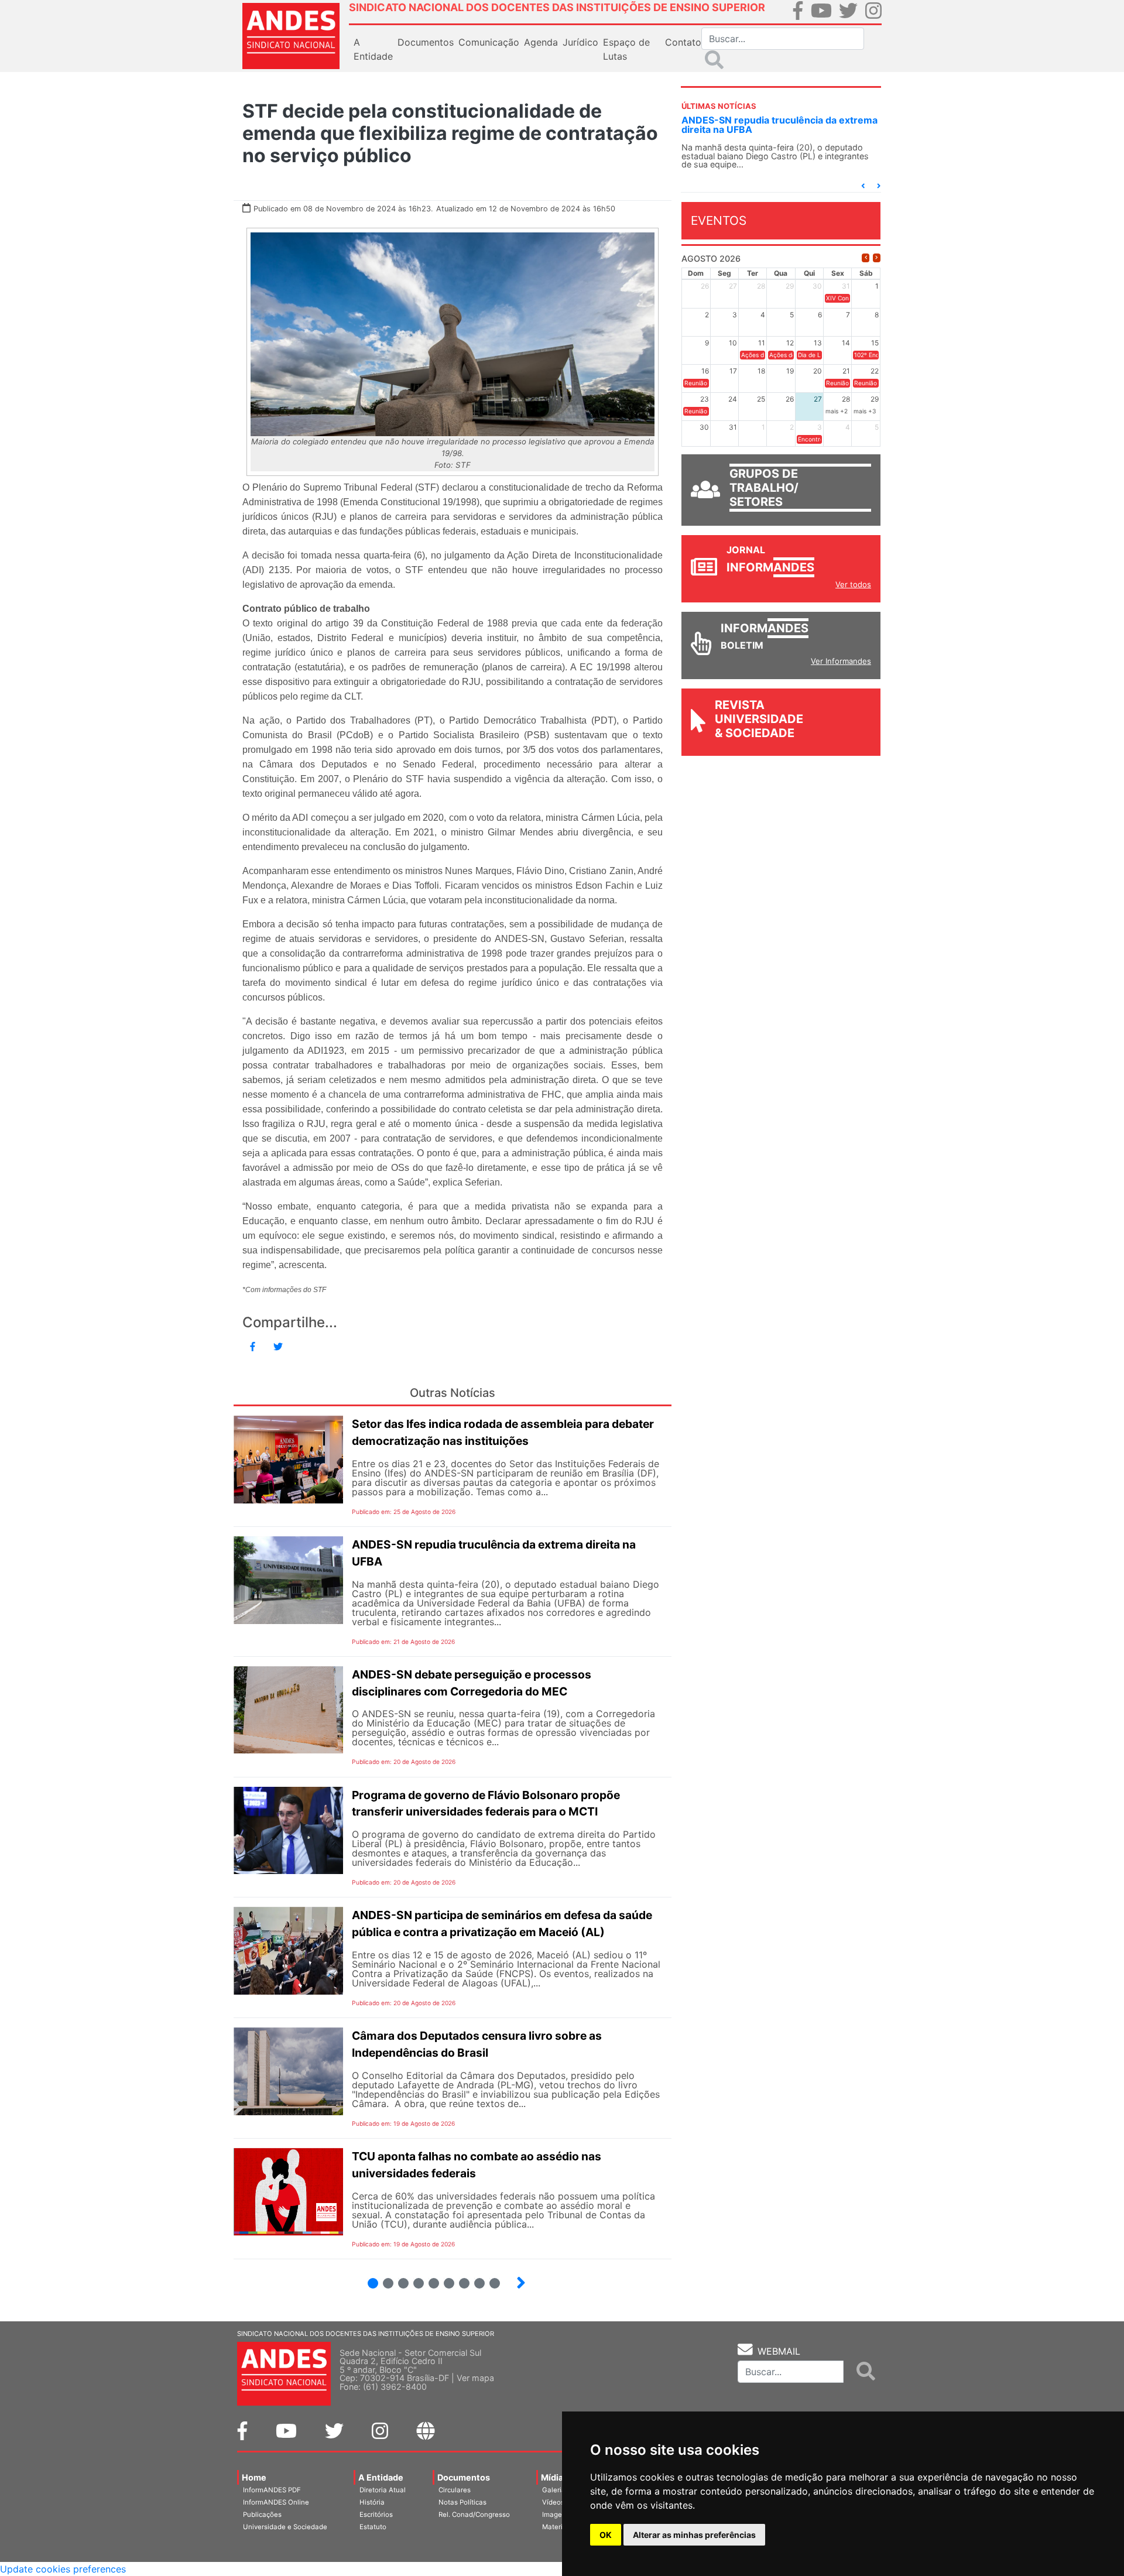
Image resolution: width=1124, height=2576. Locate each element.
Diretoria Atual (383, 2490)
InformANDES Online (276, 2502)
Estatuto (373, 2527)
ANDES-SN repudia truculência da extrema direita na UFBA (779, 125)
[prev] (866, 258)
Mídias (554, 2477)
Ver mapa (475, 2378)
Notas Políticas (462, 2502)
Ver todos (853, 584)
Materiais (557, 2527)
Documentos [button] (426, 42)
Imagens (556, 2515)
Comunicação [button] (489, 42)
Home (254, 2477)
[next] (877, 258)
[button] (863, 186)
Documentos (464, 2477)
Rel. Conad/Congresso (474, 2515)
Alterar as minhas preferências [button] (694, 2535)
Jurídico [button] (580, 42)
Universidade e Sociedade (285, 2527)
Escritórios (376, 2515)
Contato (683, 42)
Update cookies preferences (63, 2569)
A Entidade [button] (373, 49)
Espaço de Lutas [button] (626, 49)
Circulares (455, 2490)
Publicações (262, 2515)
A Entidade (381, 2477)
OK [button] (606, 2535)
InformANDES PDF (272, 2490)
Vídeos (553, 2502)
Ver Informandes (841, 661)
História (372, 2502)
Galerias (556, 2490)
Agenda (541, 42)
